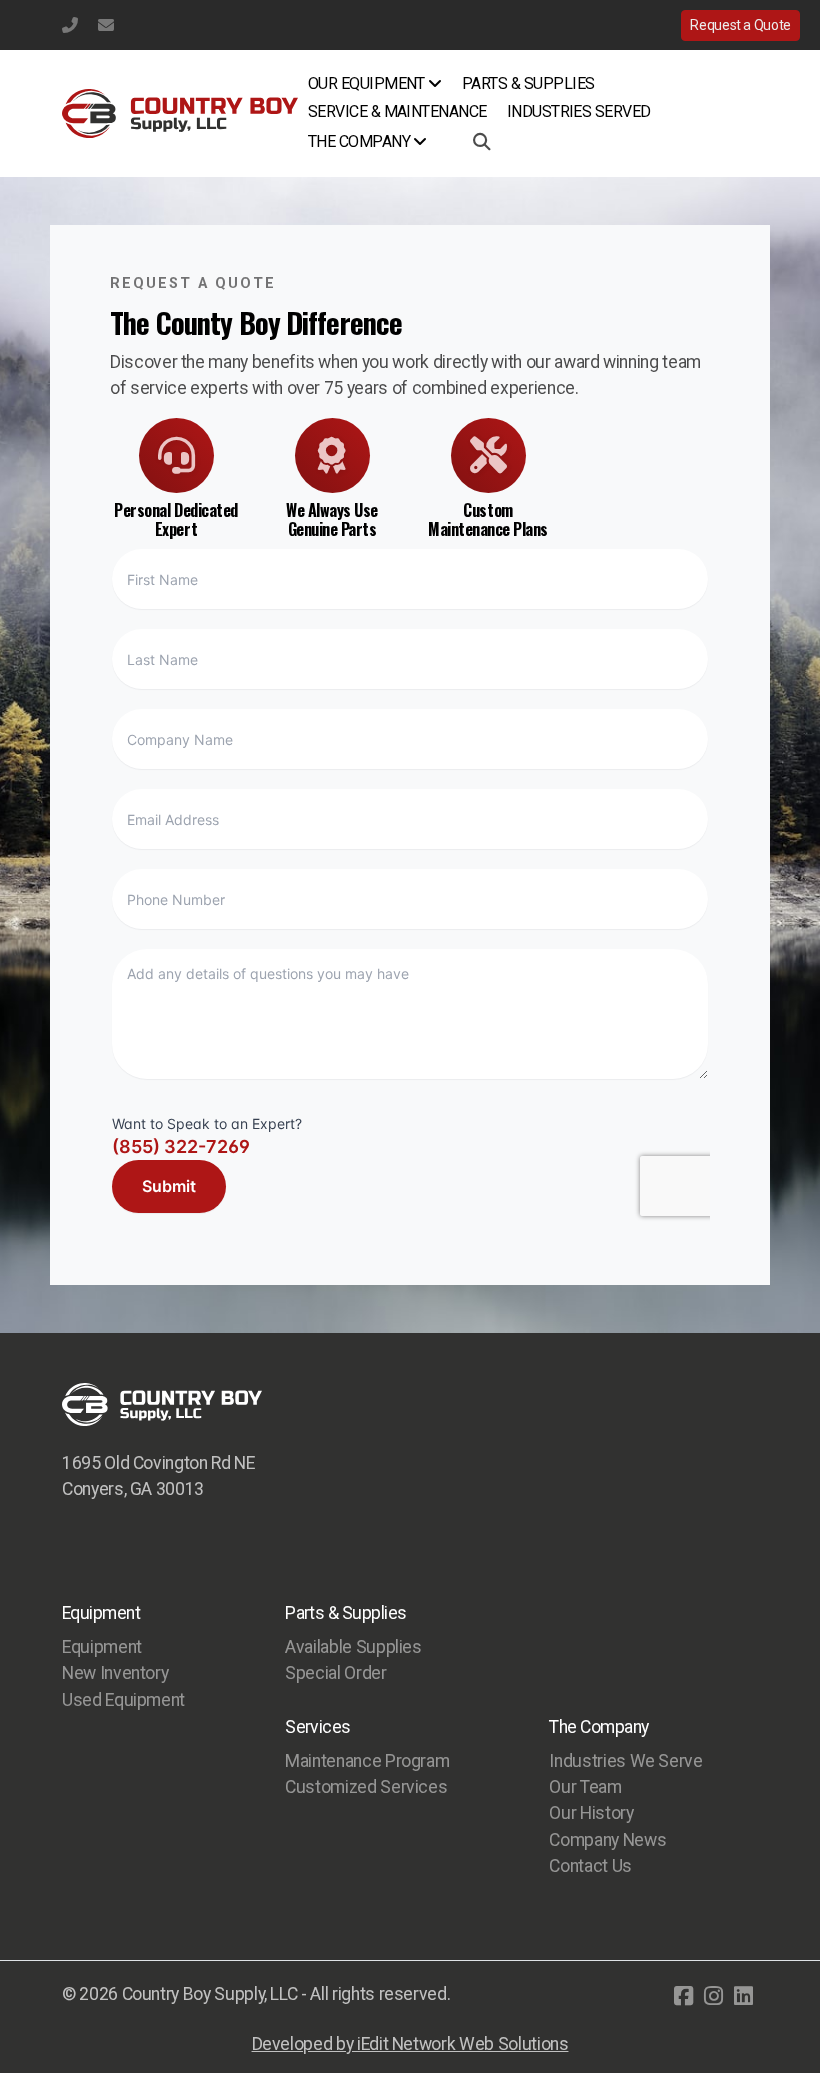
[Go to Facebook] (683, 1996)
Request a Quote (740, 25)
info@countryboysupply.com (106, 25)
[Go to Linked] (743, 1996)
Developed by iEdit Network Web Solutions (410, 2044)
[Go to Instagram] (713, 1996)
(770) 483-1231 (70, 25)
